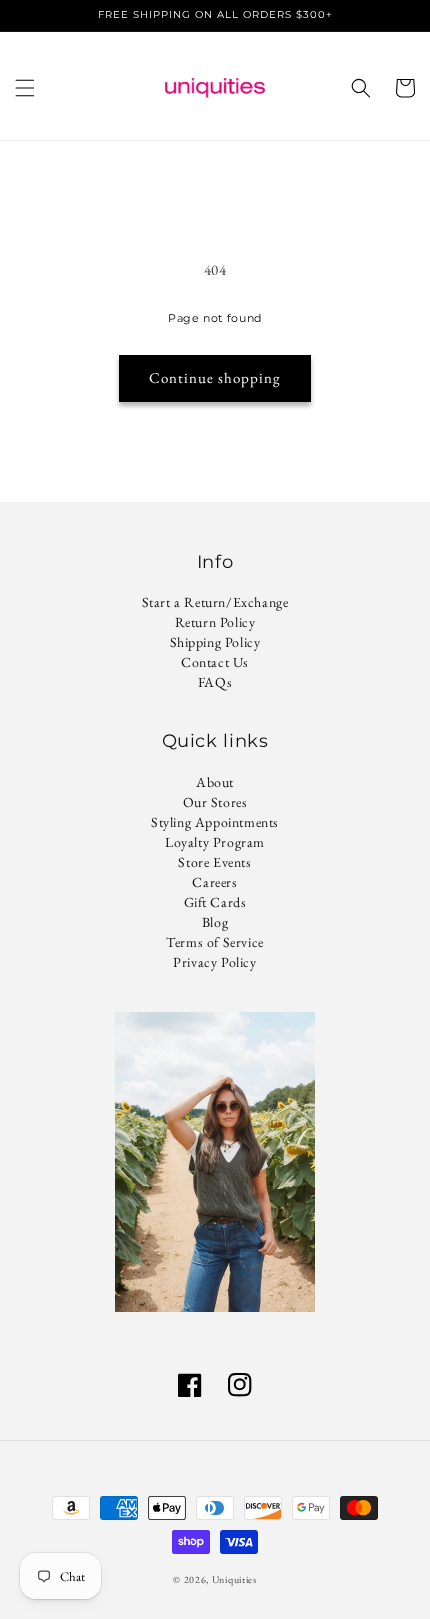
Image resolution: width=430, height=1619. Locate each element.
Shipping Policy (215, 642)
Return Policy (215, 622)
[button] (25, 88)
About (215, 782)
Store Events (214, 862)
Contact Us (215, 662)
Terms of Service (215, 942)
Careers (214, 882)
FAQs (215, 682)
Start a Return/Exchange (215, 602)
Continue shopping (215, 377)
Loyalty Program (215, 842)
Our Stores (215, 802)
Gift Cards (215, 902)
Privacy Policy (214, 962)
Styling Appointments (215, 822)
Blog (215, 922)
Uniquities (234, 1579)
